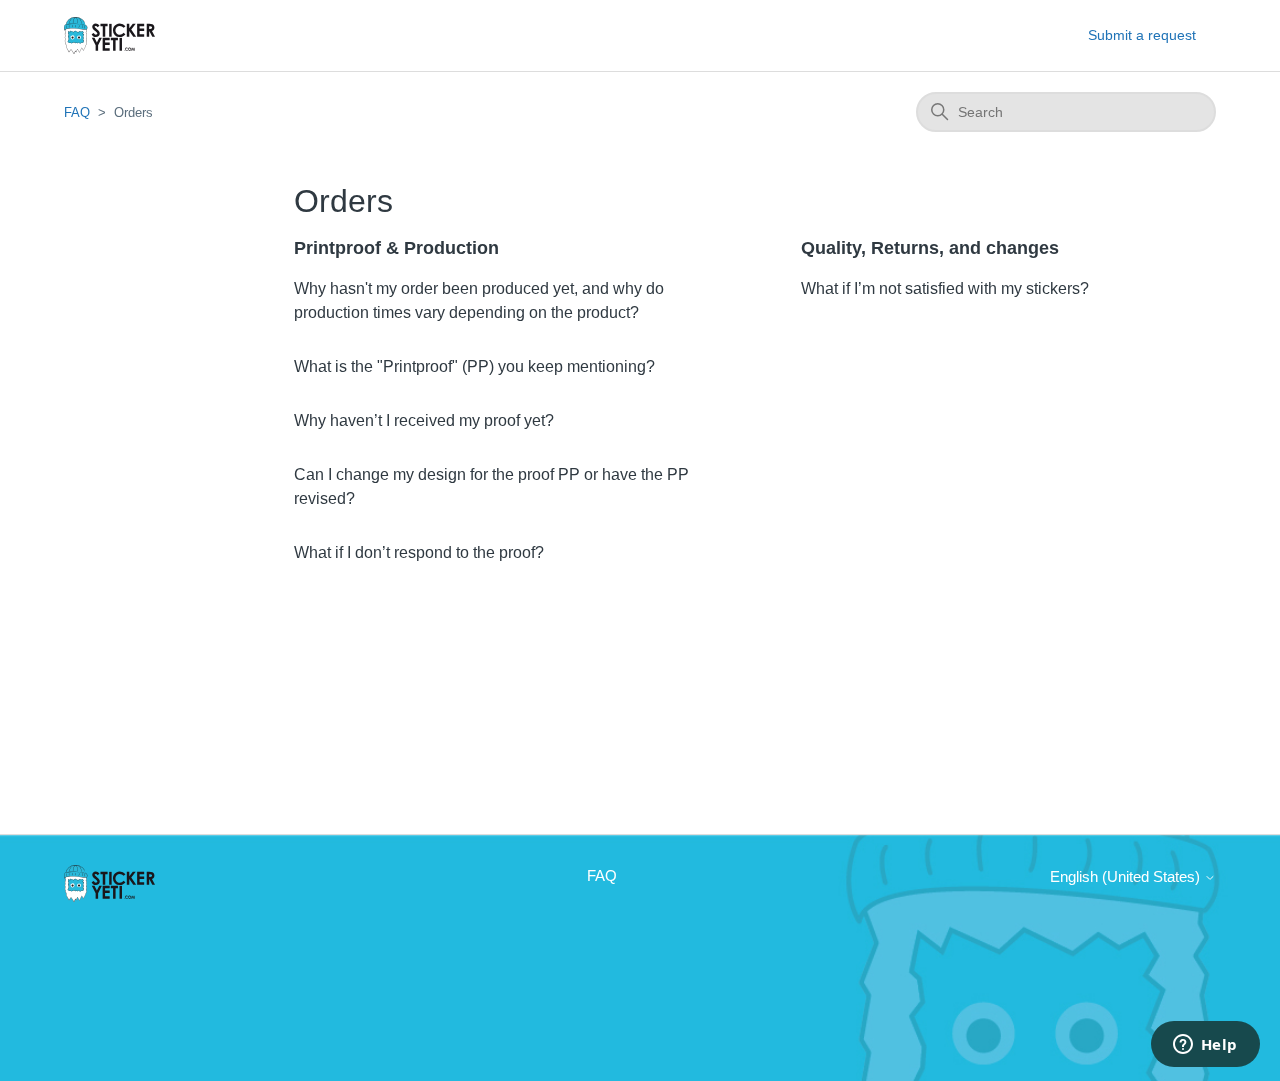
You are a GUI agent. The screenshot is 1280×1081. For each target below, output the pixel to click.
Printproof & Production (396, 248)
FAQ (77, 112)
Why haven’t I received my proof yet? (424, 420)
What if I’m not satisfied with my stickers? (945, 288)
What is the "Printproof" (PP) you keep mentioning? (474, 366)
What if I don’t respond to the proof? (419, 552)
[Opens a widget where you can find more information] (1205, 1046)
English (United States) (1127, 876)
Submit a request (1142, 35)
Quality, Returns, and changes (930, 248)
